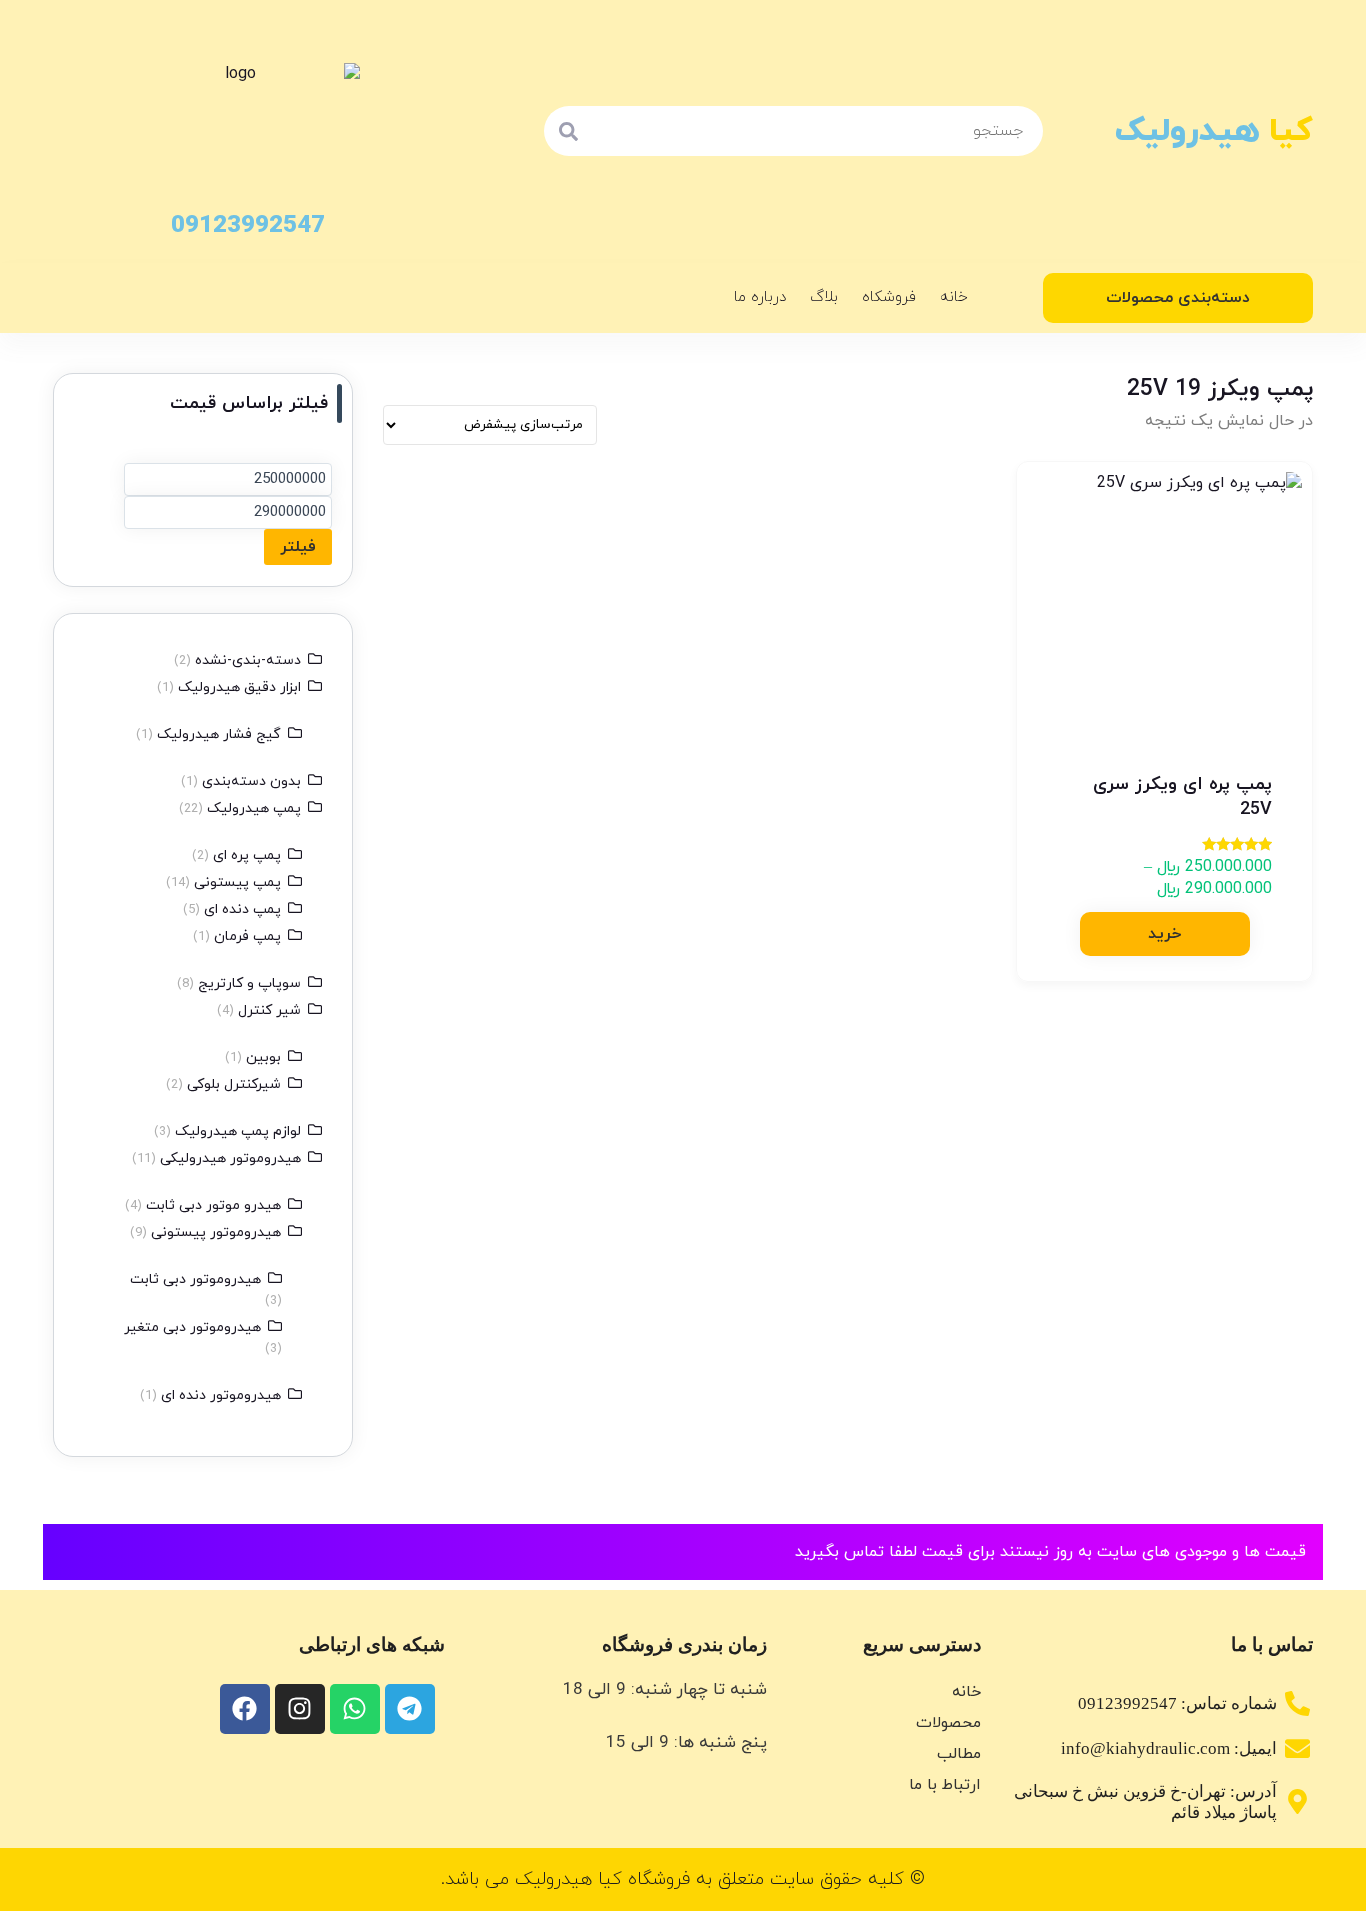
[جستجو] (569, 131)
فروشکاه (889, 297)
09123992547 (248, 226)
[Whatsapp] (355, 1709)
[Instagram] (300, 1709)
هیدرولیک (1214, 131)
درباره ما (760, 297)
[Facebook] (245, 1709)
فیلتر (298, 547)
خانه (954, 297)
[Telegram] (410, 1709)
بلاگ (824, 297)
